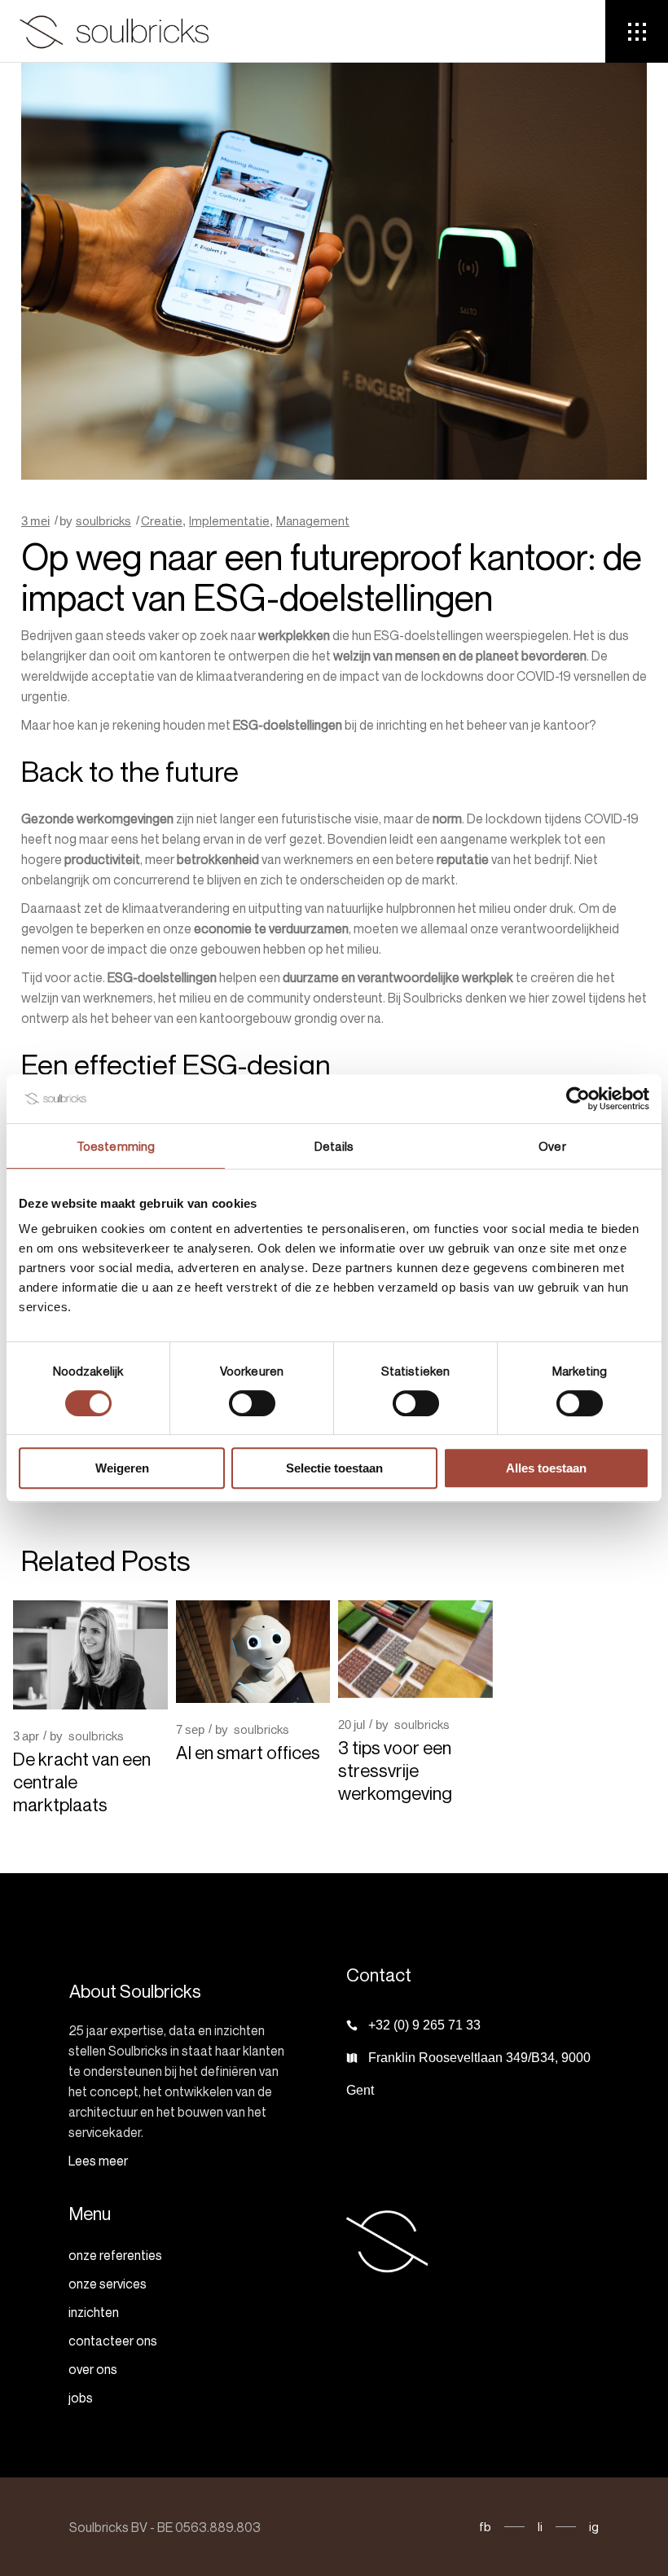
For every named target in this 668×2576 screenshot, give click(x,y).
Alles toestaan (546, 1468)
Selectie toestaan (334, 1468)
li (540, 2526)
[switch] (252, 1403)
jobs (81, 2398)
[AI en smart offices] (253, 1652)
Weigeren (122, 1468)
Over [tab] (552, 1146)
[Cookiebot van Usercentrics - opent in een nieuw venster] (578, 1099)
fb (485, 2526)
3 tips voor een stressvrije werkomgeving (397, 1771)
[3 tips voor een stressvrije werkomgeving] (415, 1649)
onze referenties (115, 2255)
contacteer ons (113, 2341)
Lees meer (98, 2161)
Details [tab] (334, 1146)
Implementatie (229, 520)
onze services (108, 2284)
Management (313, 520)
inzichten (94, 2312)
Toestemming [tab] (116, 1146)
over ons (93, 2369)
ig (594, 2526)
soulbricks (103, 520)
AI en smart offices (248, 1753)
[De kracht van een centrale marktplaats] (90, 1655)
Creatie (162, 520)
